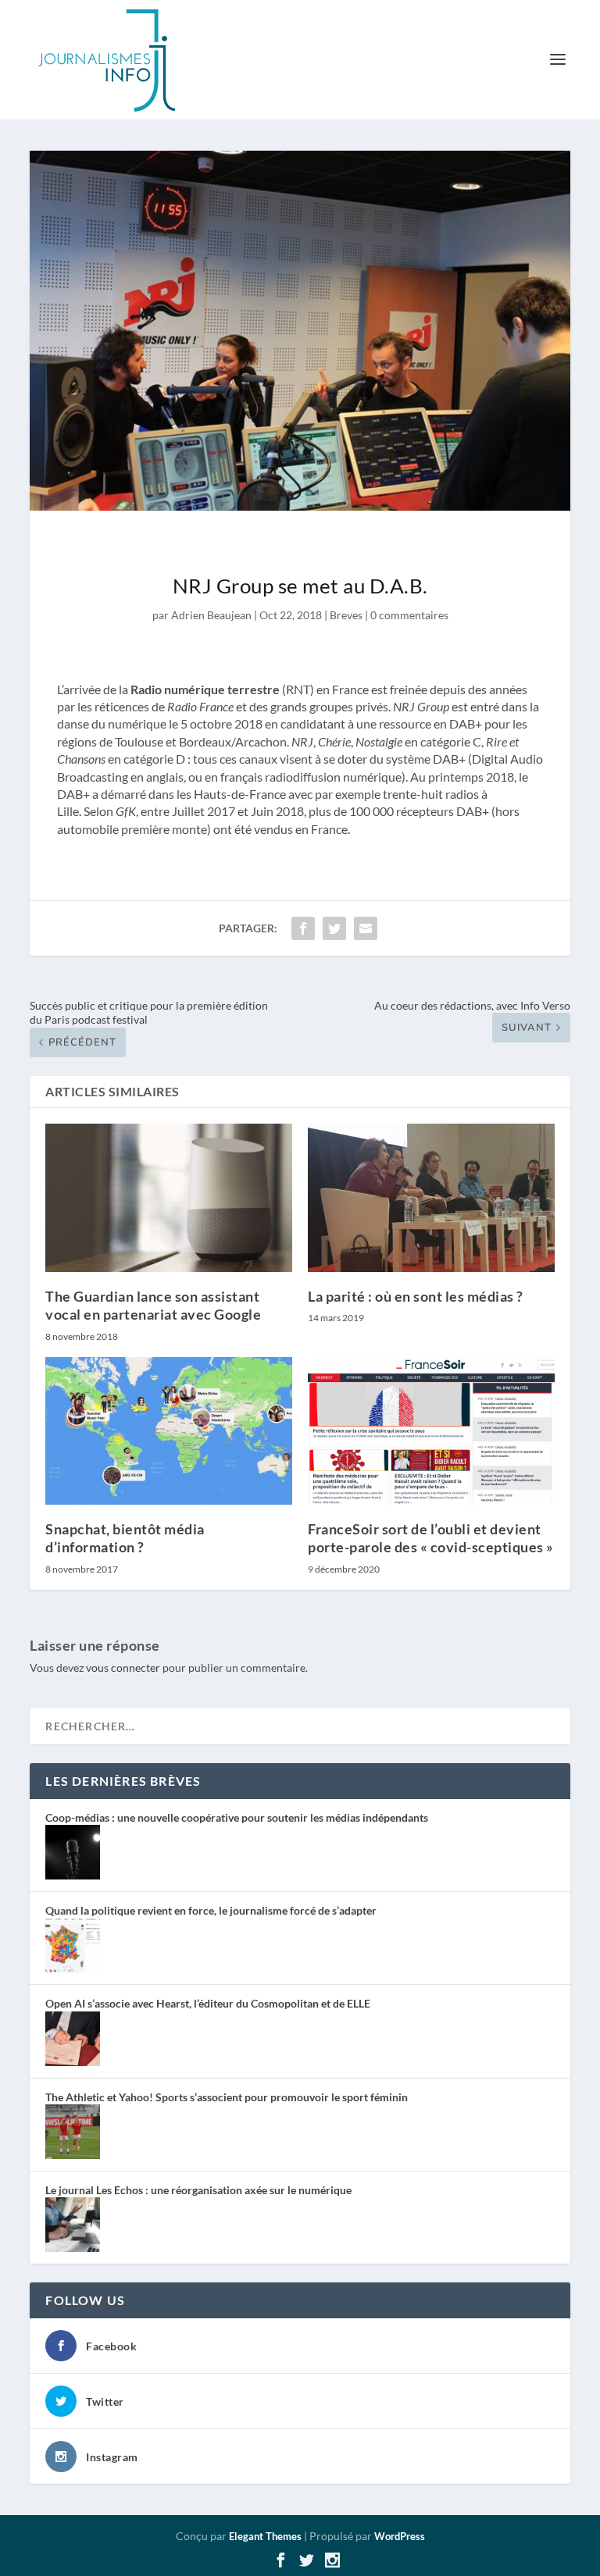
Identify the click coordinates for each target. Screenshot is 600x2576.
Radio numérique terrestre (205, 689)
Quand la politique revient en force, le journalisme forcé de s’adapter (211, 1910)
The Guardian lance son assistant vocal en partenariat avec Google (153, 1305)
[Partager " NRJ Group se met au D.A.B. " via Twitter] (334, 928)
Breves (346, 615)
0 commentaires (409, 615)
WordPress (400, 2536)
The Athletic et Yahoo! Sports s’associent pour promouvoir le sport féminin (227, 2097)
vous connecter (123, 1667)
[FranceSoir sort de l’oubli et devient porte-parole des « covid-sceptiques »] (431, 1431)
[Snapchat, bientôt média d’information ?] (169, 1431)
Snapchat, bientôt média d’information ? (125, 1538)
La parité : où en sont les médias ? (416, 1296)
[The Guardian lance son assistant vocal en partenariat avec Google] (169, 1197)
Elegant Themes (265, 2536)
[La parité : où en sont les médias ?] (431, 1197)
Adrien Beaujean (211, 615)
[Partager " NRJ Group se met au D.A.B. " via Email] (366, 928)
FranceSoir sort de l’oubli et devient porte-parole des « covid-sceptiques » (431, 1538)
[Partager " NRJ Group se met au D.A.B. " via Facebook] (303, 928)
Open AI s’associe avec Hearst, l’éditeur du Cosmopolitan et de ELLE (208, 2003)
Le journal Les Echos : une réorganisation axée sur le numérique (198, 2190)
